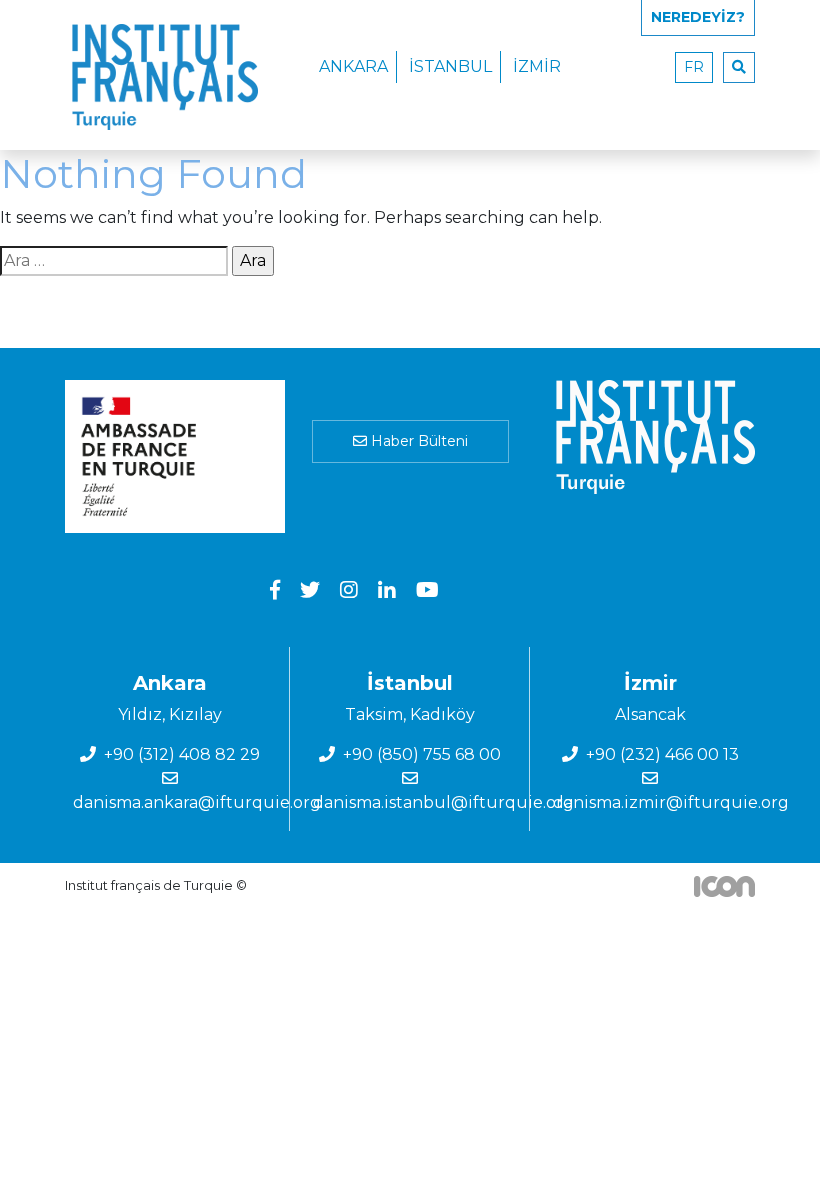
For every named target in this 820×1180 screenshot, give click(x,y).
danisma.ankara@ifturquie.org (197, 802)
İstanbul (450, 66)
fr (694, 67)
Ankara (353, 66)
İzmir (537, 66)
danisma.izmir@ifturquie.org (671, 802)
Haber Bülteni (417, 441)
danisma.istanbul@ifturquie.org (443, 802)
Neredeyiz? (698, 17)
